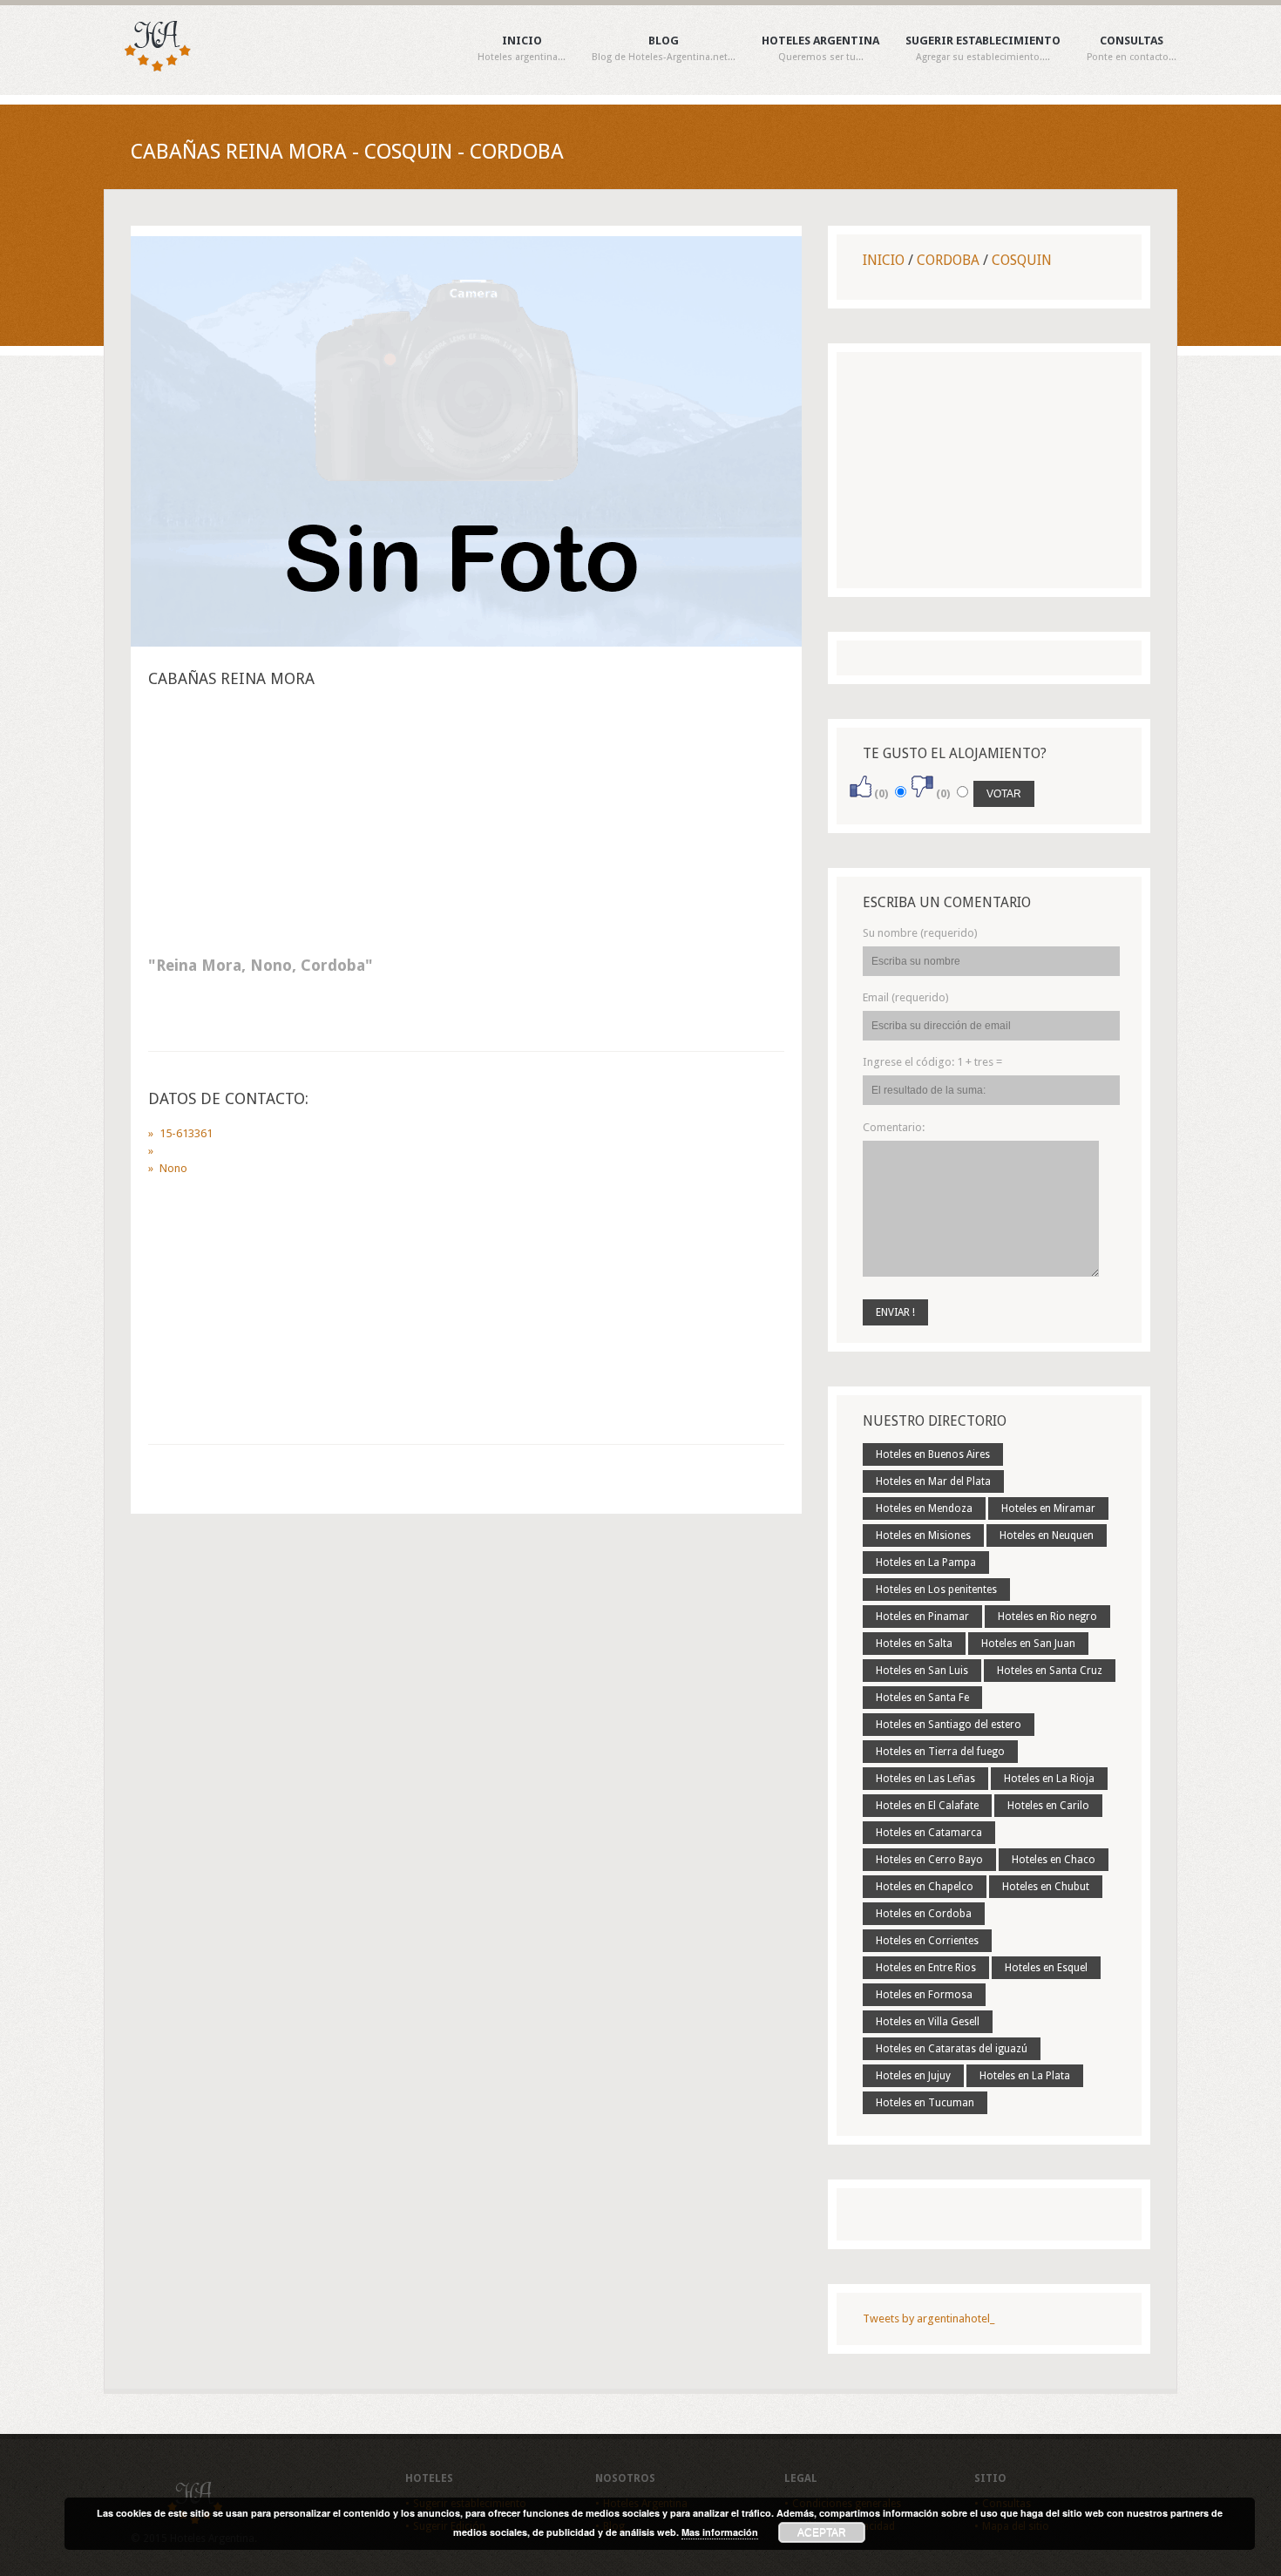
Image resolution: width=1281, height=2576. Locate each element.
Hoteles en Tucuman (925, 2103)
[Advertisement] (466, 827)
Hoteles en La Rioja (1049, 1779)
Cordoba (948, 260)
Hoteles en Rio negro (1047, 1617)
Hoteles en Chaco (1054, 1860)
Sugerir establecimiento (983, 49)
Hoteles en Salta (914, 1644)
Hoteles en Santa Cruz (1050, 1671)
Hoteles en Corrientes (927, 1941)
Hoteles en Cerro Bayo (929, 1860)
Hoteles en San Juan (1028, 1644)
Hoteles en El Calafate (927, 1806)
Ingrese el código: (932, 1062)
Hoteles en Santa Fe (922, 1698)
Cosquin (1022, 260)
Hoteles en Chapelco (925, 1887)
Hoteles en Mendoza (924, 1508)
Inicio (522, 49)
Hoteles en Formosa (924, 1995)
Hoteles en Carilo (1048, 1806)
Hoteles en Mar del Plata (933, 1481)
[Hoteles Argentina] (148, 68)
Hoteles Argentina (820, 49)
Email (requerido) (906, 997)
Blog (664, 49)
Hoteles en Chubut (1046, 1887)
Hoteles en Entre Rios (926, 1968)
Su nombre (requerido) (920, 933)
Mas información (720, 2532)
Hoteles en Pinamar (922, 1617)
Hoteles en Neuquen (1047, 1535)
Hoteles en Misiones (923, 1535)
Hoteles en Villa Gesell (928, 2022)
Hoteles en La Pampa (926, 1563)
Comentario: (894, 1127)
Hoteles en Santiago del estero (949, 1725)
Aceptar (822, 2532)
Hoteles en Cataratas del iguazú (952, 2049)
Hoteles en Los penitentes (936, 1590)
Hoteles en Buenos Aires (933, 1454)
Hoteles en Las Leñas (925, 1779)
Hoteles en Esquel (1046, 1968)
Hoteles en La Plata (1025, 2076)
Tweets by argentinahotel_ (929, 2318)
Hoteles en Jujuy (913, 2076)
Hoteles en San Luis (922, 1671)
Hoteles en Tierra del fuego (940, 1752)
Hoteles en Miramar (1048, 1508)
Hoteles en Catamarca (929, 1833)
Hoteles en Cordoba (924, 1914)
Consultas (1132, 49)
